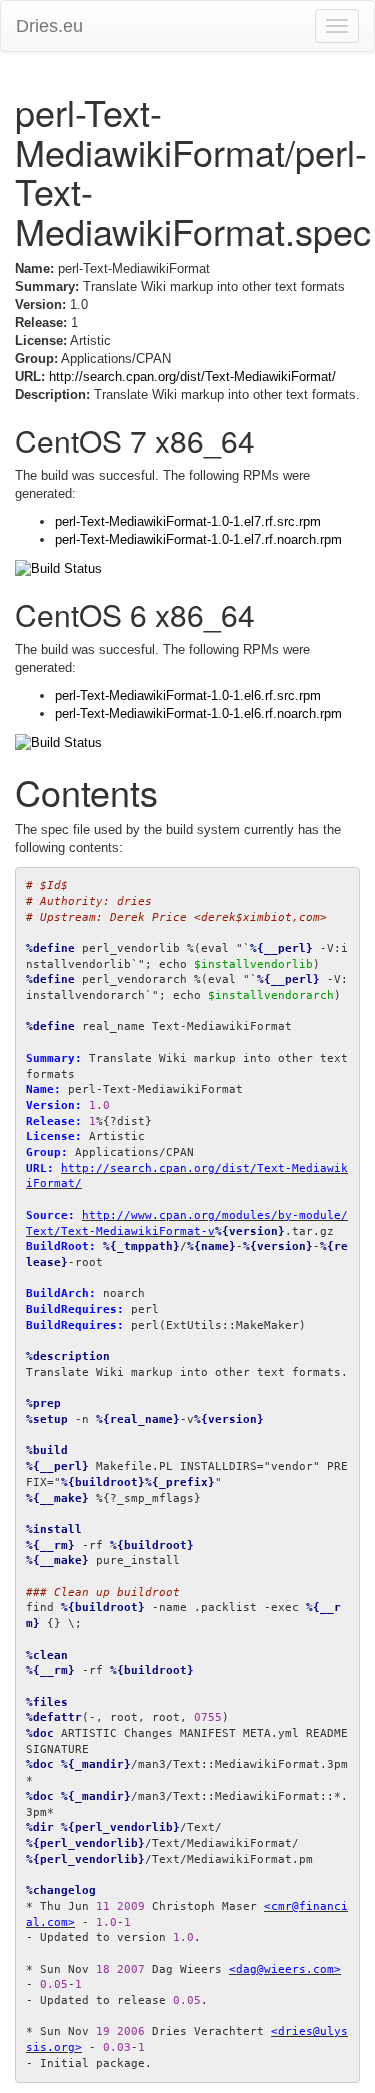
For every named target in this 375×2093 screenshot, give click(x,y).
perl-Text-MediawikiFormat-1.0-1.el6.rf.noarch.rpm (198, 713)
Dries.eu (49, 26)
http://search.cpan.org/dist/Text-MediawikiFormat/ (192, 376)
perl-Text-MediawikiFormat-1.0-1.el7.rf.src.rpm (188, 521)
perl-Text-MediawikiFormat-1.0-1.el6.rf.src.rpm (188, 695)
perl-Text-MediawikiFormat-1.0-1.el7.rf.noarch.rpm (198, 539)
